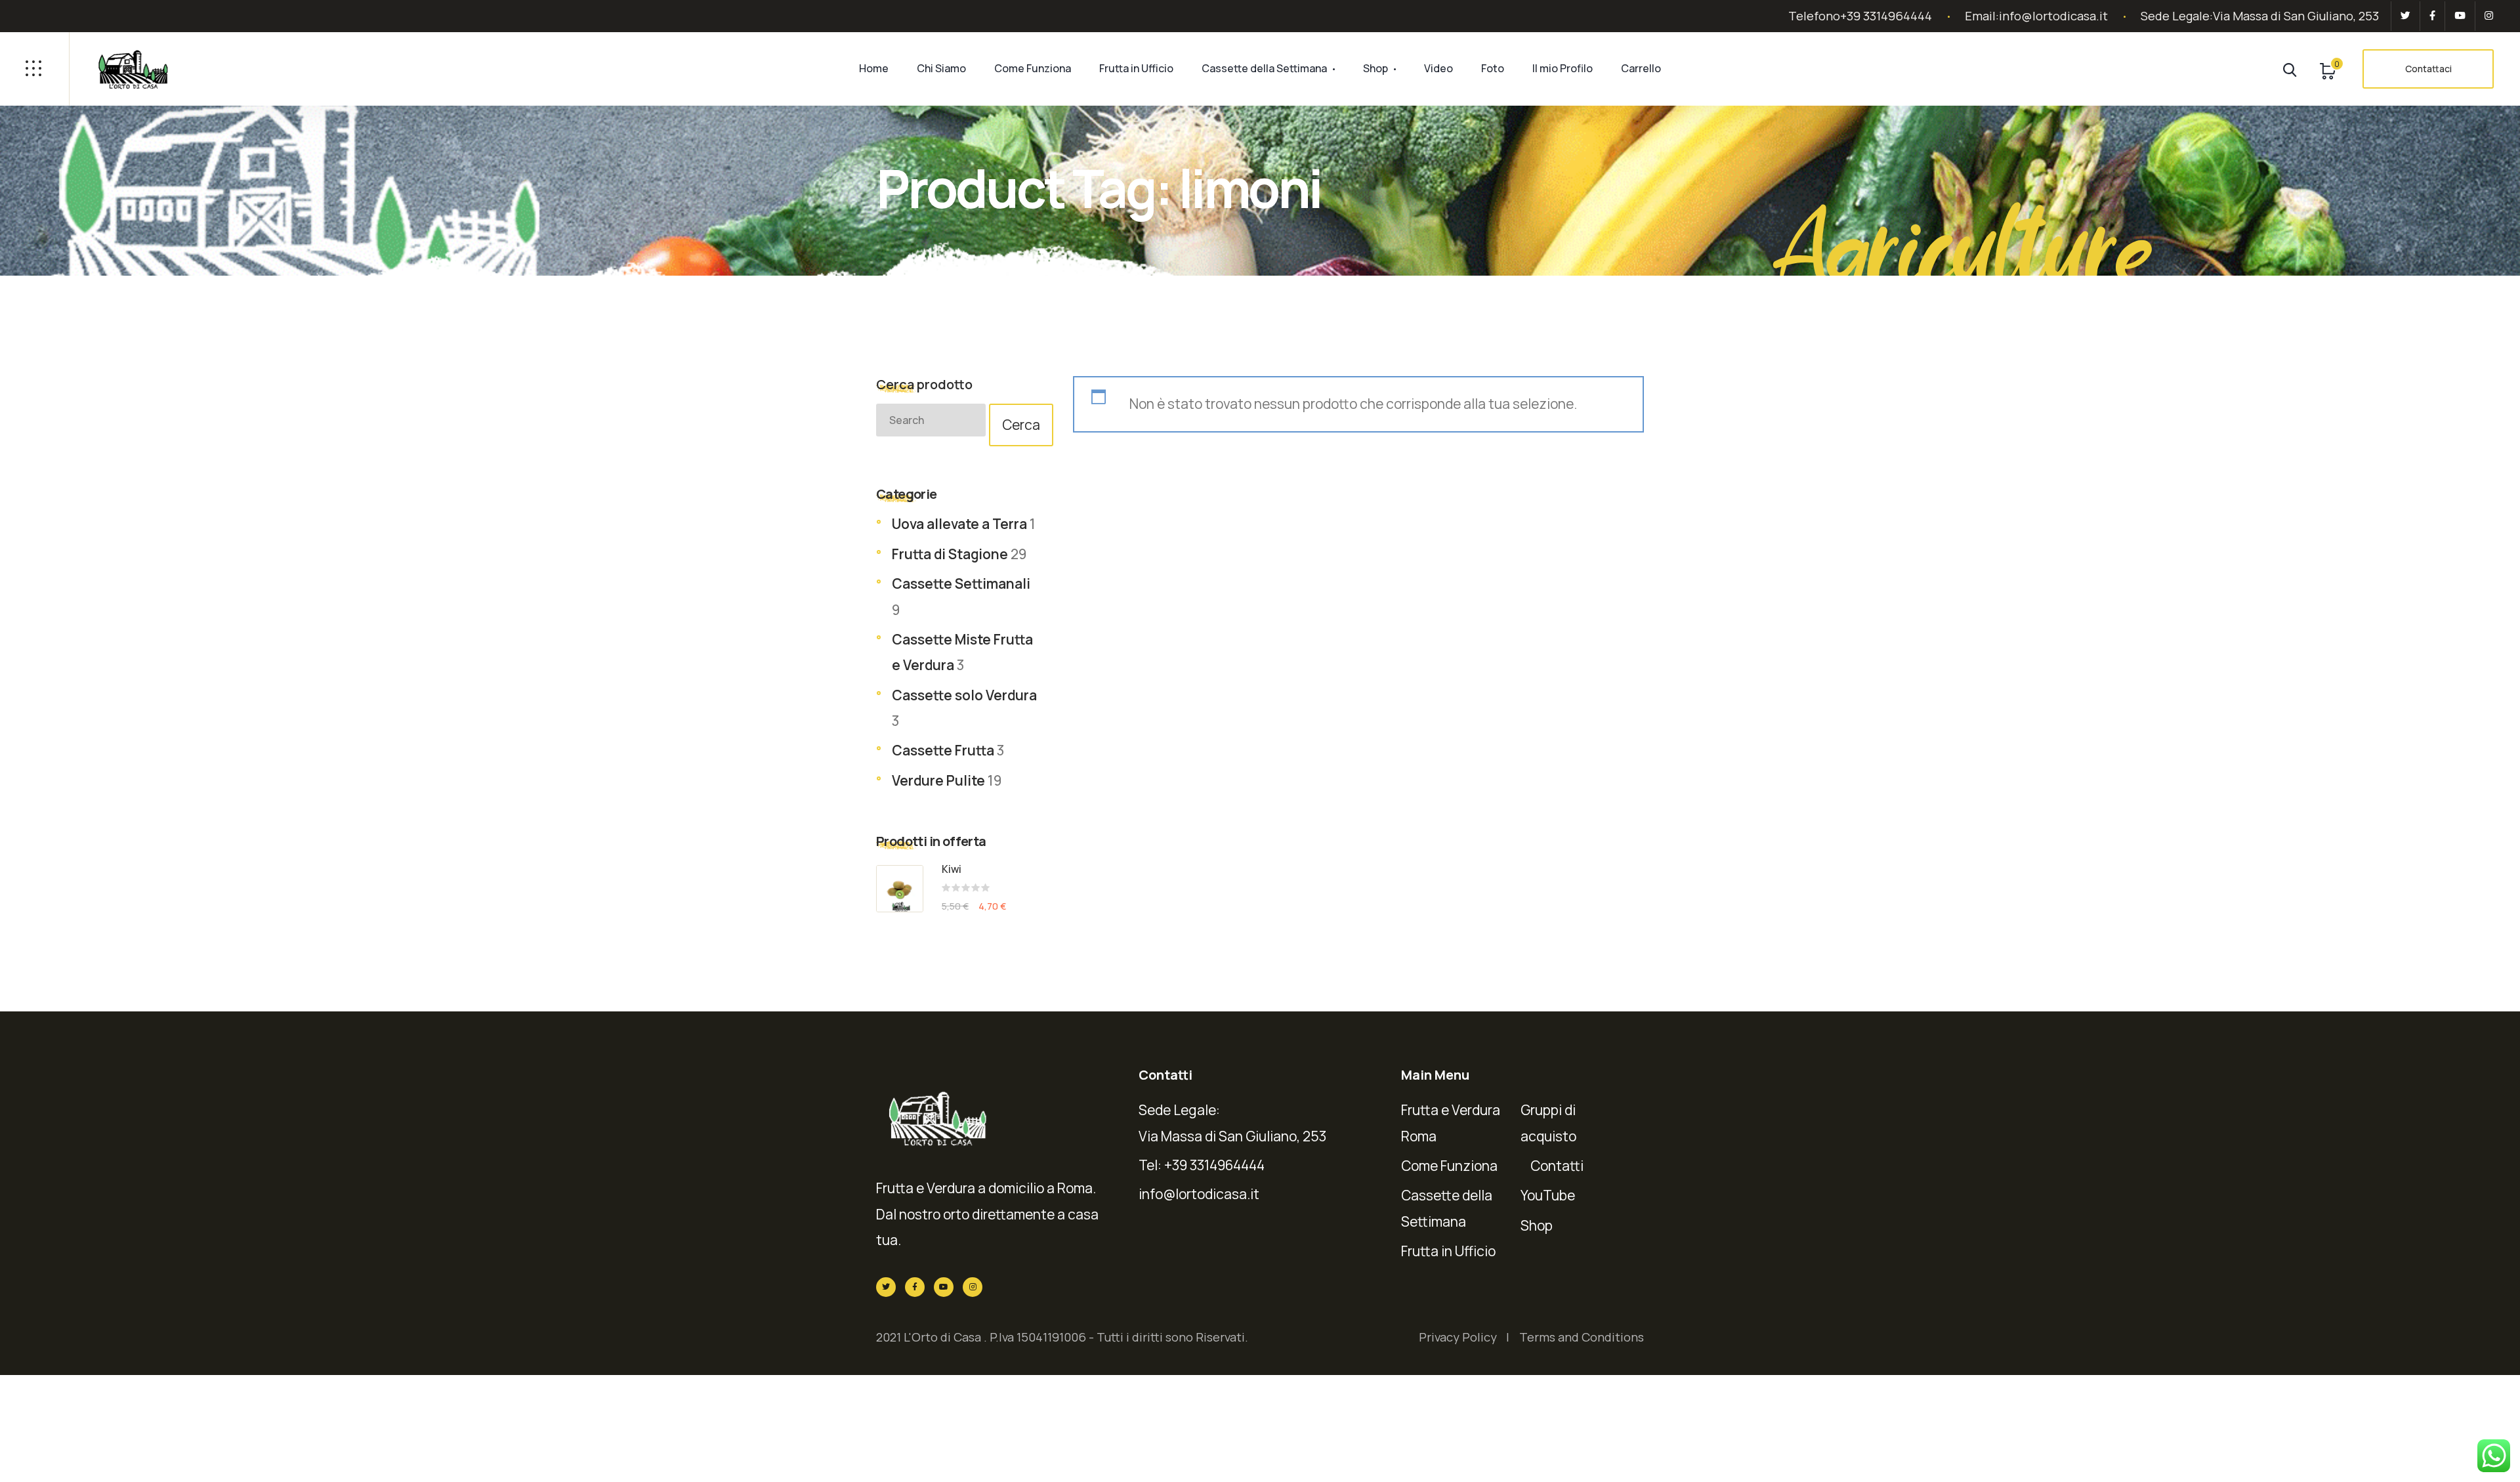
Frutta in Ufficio (1136, 68)
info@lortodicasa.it (2053, 16)
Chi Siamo (941, 68)
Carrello (1641, 68)
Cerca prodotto (924, 384)
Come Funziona (1033, 68)
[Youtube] (2460, 16)
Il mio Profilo (1563, 68)
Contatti (1557, 1166)
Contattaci (2428, 69)
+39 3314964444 (1886, 16)
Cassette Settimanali (961, 583)
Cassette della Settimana (1264, 68)
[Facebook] (2432, 16)
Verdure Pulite (938, 780)
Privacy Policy (1458, 1337)
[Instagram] (2487, 16)
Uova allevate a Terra (959, 524)
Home (874, 68)
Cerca (1021, 425)
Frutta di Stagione (950, 554)
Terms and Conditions (1582, 1337)
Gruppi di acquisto (1548, 1123)
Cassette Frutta (943, 750)
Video (1438, 68)
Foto (1493, 68)
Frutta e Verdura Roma (1451, 1123)
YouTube (1548, 1195)
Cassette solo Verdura (964, 695)
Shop (1375, 68)
